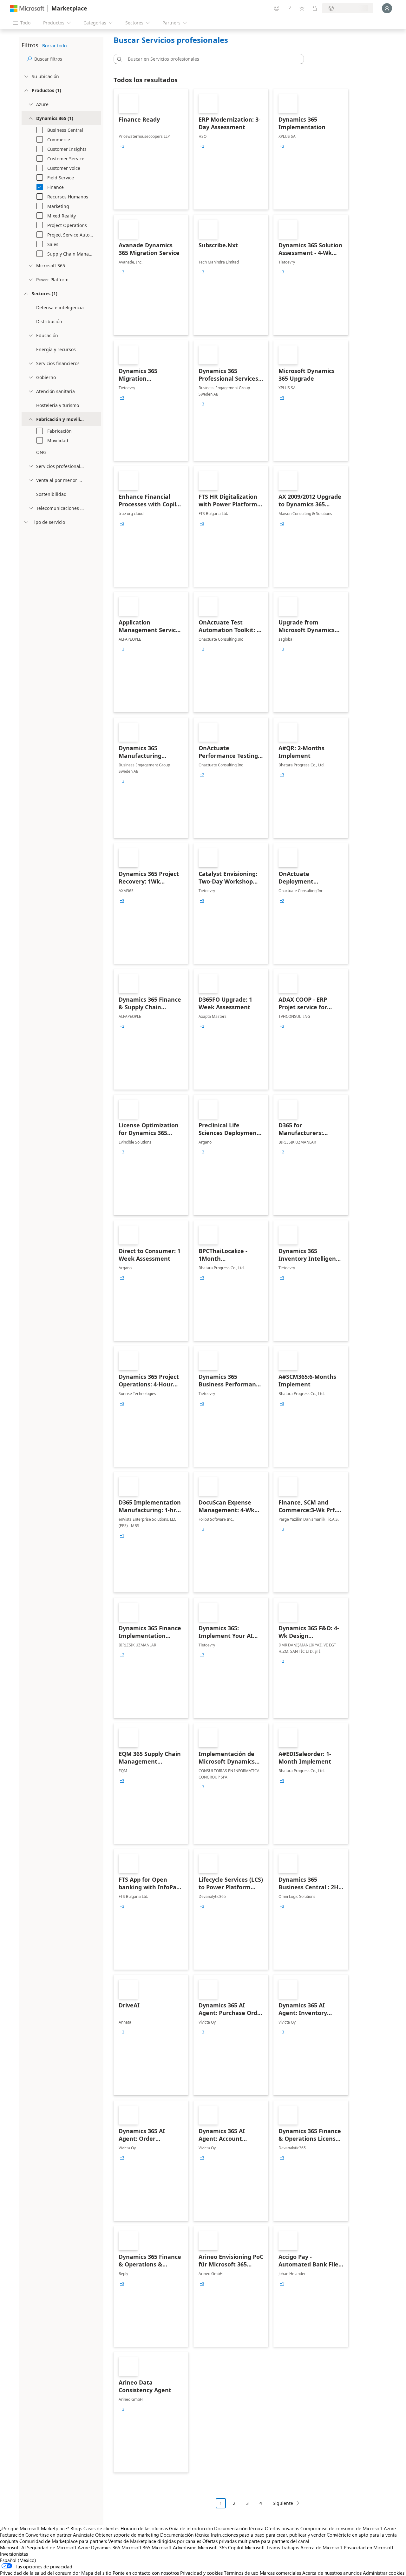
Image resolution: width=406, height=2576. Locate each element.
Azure (84, 2547)
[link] (151, 149)
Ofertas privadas (282, 2528)
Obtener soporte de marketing (127, 2535)
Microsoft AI (13, 2547)
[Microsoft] (27, 8)
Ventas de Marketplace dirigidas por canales (155, 2541)
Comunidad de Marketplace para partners (63, 2541)
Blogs (76, 2528)
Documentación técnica (239, 2528)
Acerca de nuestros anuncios (332, 2573)
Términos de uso (241, 2573)
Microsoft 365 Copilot (221, 2547)
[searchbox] (68, 59)
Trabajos (290, 2547)
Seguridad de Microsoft (52, 2547)
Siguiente (283, 2503)
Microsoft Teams (262, 2547)
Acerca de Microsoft (321, 2547)
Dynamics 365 (106, 2547)
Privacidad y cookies (201, 2573)
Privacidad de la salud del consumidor (40, 2573)
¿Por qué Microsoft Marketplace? (35, 2528)
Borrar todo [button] (54, 46)
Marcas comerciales (280, 2573)
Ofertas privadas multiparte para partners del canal (256, 2541)
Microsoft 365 (136, 2547)
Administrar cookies (384, 2573)
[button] (118, 59)
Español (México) (18, 2560)
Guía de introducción (191, 2528)
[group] (122, 146)
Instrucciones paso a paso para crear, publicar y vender (268, 2535)
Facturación (12, 2535)
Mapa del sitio (96, 2573)
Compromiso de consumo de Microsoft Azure (348, 2528)
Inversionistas (14, 2554)
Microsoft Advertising (174, 2547)
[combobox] (211, 59)
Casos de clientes (101, 2528)
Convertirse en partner (49, 2535)
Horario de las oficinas (144, 2528)
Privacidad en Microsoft (369, 2547)
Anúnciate (83, 2535)
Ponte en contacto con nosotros (146, 2573)
